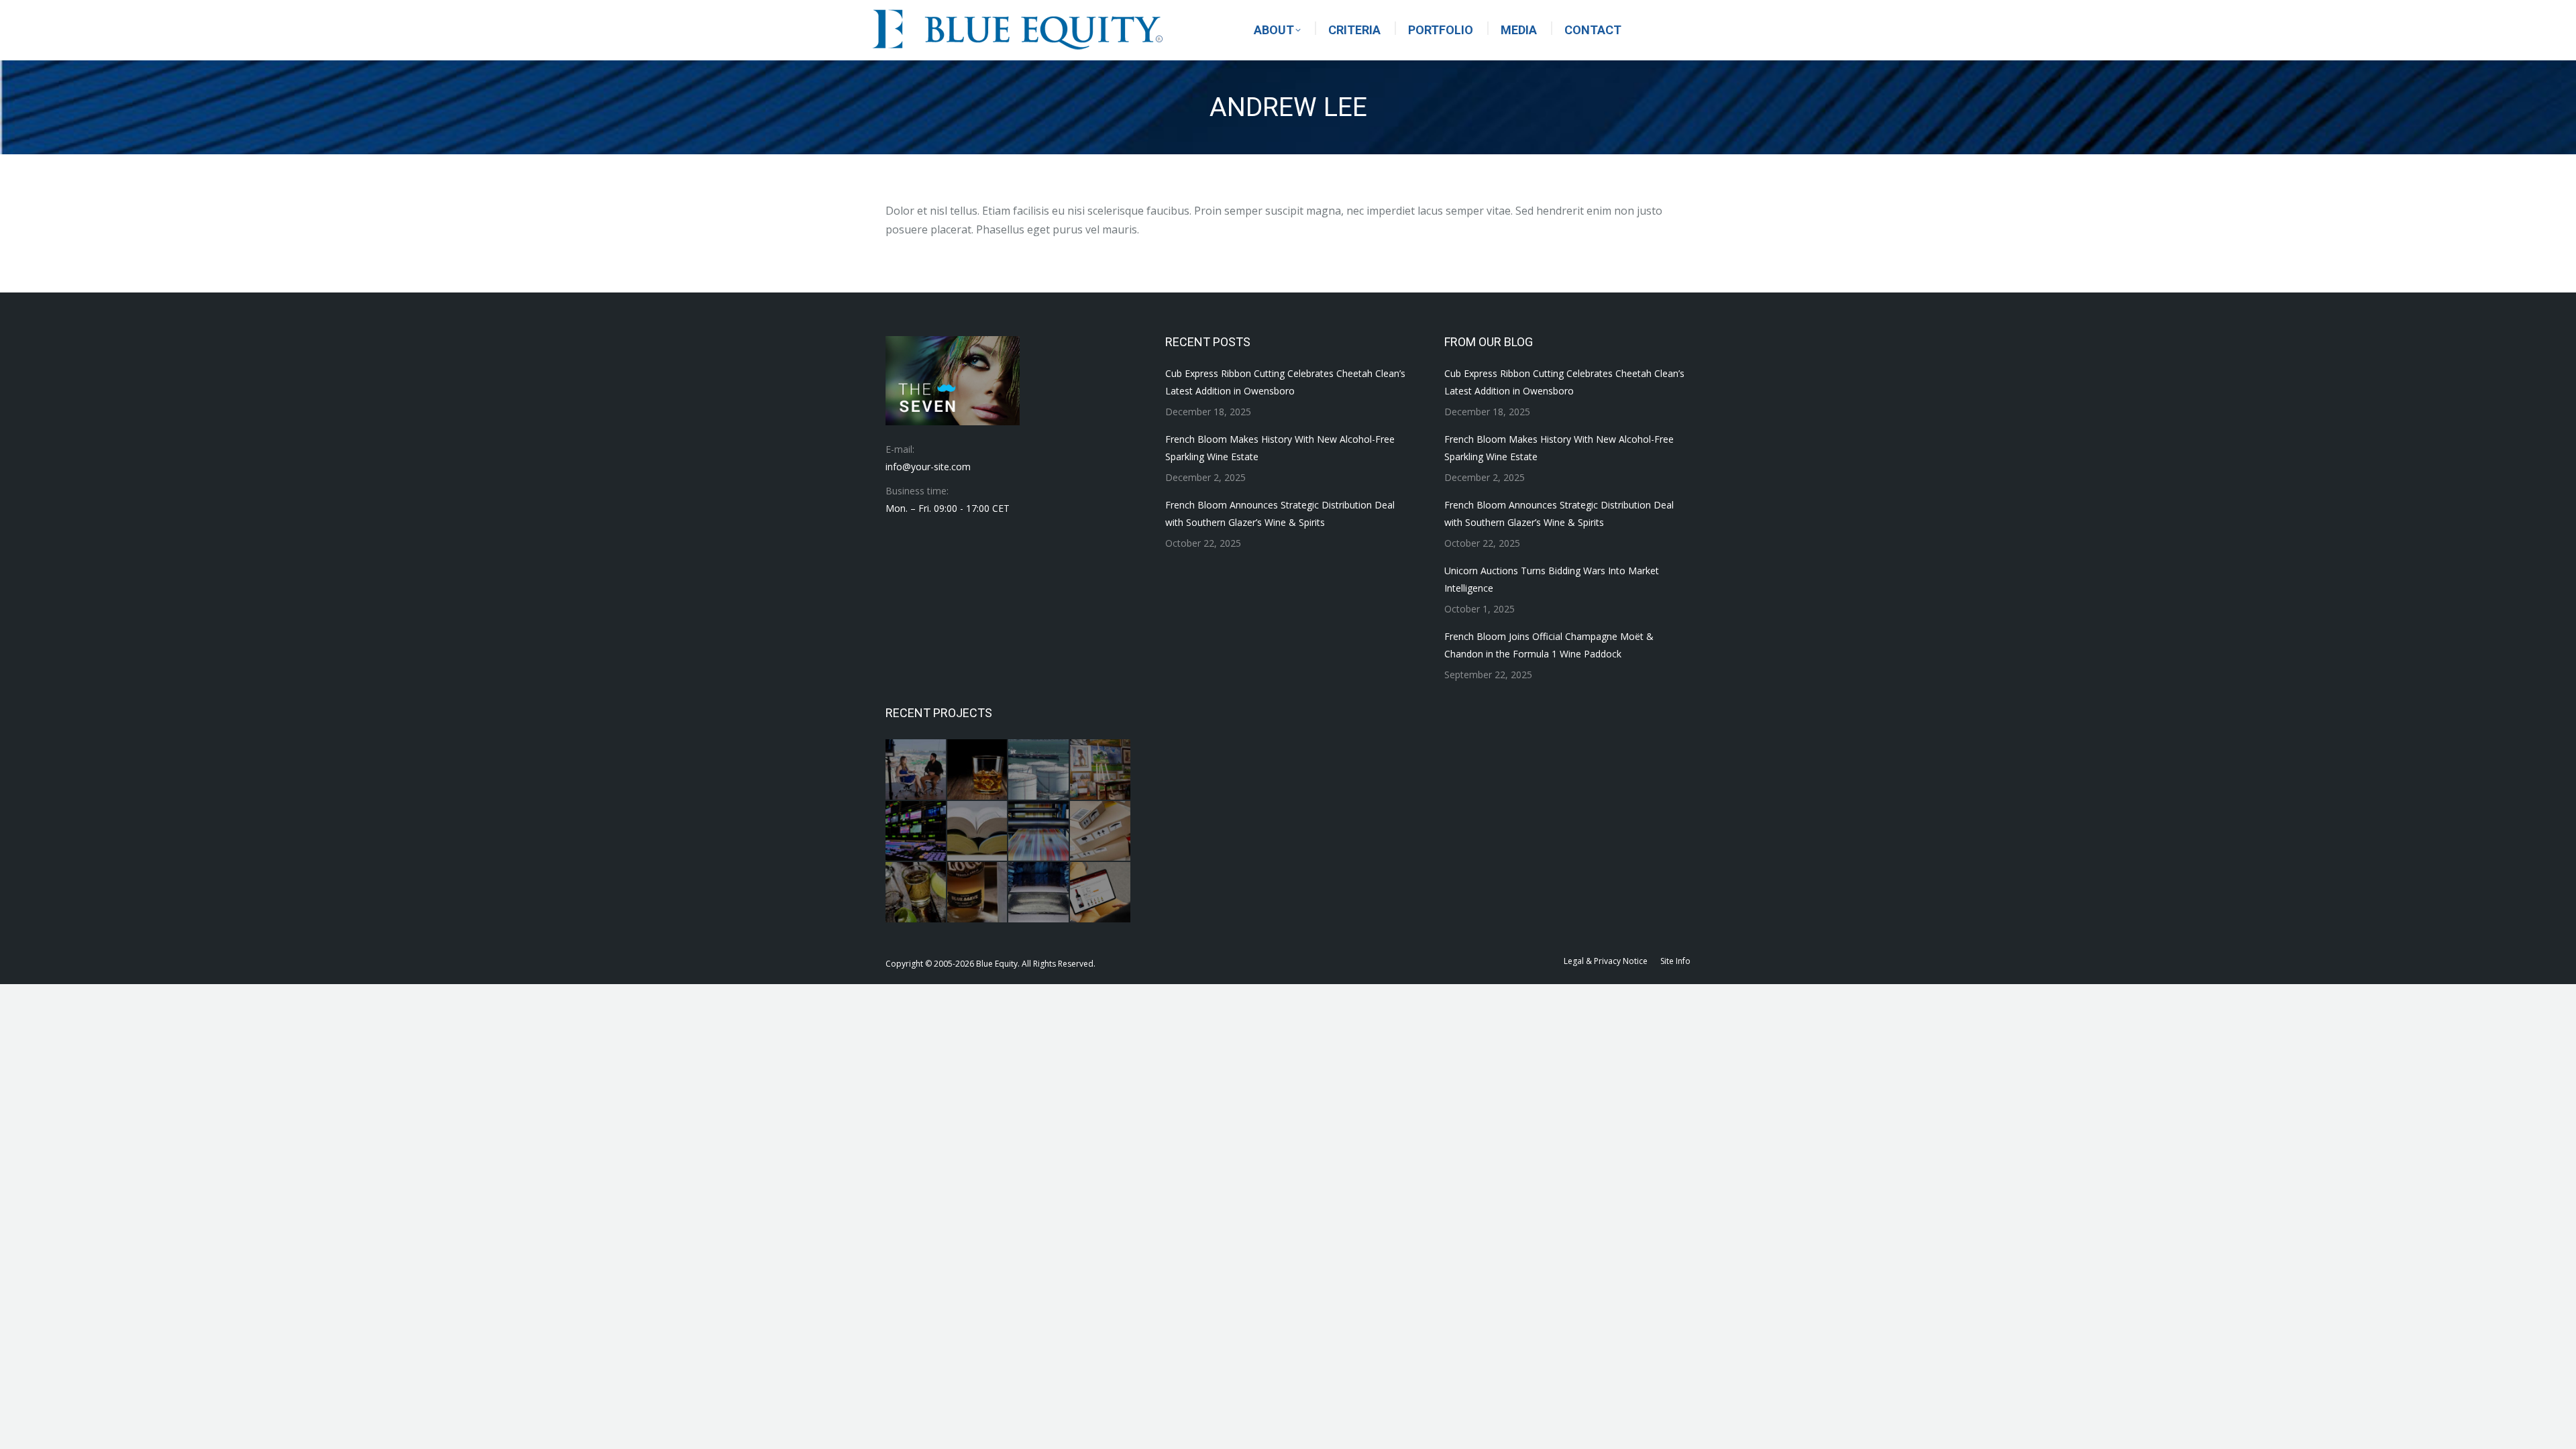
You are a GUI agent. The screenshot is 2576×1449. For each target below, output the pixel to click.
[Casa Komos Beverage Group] (916, 893)
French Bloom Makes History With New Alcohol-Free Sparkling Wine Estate (1280, 448)
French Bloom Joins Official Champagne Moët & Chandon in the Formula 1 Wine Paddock (1549, 645)
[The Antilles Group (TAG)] (1039, 770)
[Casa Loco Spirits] (978, 893)
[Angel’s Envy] (978, 770)
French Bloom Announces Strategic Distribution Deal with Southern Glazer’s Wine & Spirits (1280, 514)
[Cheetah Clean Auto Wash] (1039, 893)
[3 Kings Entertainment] (916, 770)
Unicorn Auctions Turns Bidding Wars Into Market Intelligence (1552, 579)
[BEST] (916, 832)
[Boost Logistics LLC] (1101, 832)
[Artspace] (1101, 770)
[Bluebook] (978, 832)
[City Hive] (1101, 893)
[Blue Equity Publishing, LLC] (1039, 832)
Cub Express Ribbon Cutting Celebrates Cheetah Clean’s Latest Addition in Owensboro (1285, 382)
